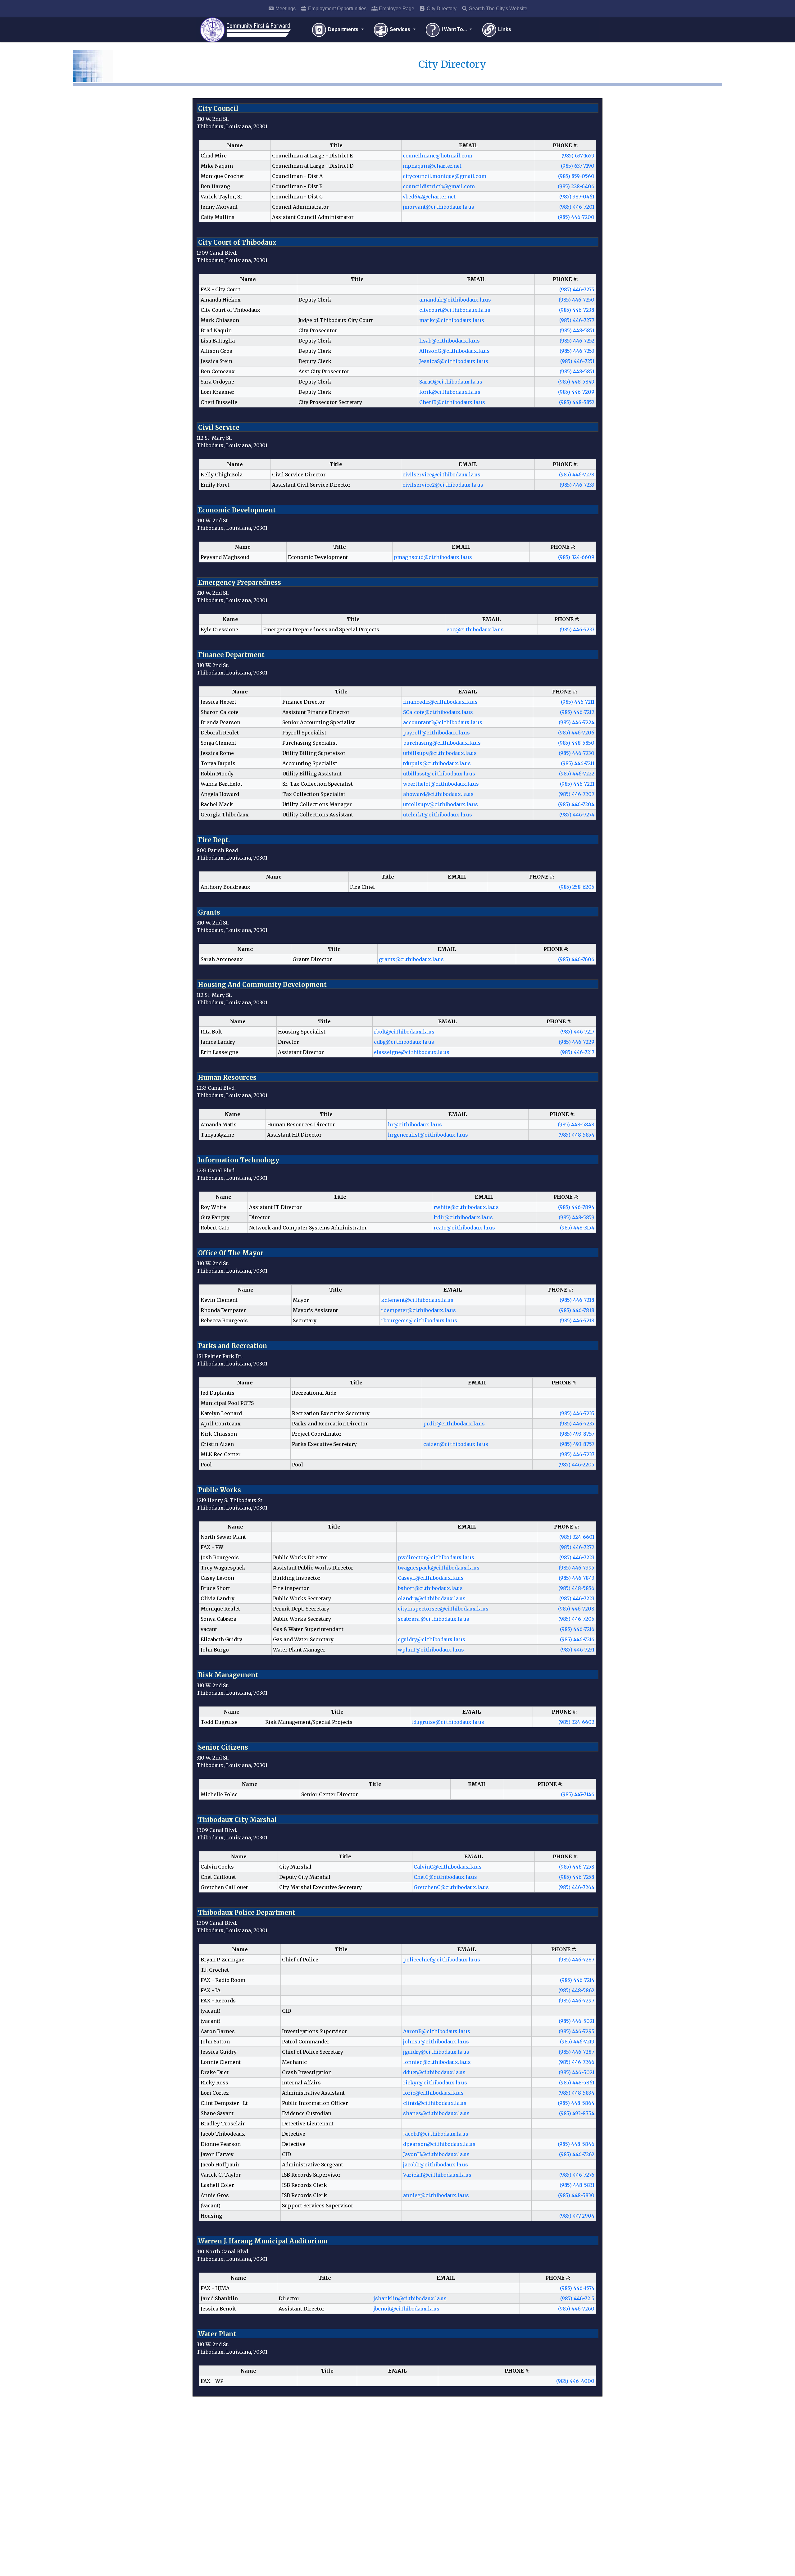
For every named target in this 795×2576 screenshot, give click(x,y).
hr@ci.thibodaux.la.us (415, 1124)
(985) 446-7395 (577, 1568)
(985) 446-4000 (575, 2381)
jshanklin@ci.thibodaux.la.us (410, 2298)
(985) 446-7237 (577, 629)
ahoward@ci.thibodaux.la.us (438, 794)
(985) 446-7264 (576, 1887)
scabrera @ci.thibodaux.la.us (434, 1619)
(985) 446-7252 (577, 341)
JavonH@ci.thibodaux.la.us (436, 2154)
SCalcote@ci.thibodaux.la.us (438, 712)
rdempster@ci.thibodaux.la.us (418, 1310)
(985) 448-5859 (577, 1217)
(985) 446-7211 (578, 702)
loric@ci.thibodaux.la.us (433, 2093)
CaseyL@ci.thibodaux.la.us (431, 1578)
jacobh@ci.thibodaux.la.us (436, 2165)
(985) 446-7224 (577, 722)
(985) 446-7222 (577, 774)
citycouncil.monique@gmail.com (445, 176)
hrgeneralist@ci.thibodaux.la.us (428, 1135)
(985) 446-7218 (577, 1300)
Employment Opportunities (337, 9)
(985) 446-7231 (577, 1650)
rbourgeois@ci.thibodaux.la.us (419, 1320)
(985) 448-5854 (576, 1135)
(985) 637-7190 (578, 166)
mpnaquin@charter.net (432, 166)
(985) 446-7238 (577, 310)
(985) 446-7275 (577, 289)
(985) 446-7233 (577, 485)
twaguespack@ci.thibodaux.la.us (439, 1568)
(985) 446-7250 (577, 300)
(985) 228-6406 (576, 186)
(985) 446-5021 (577, 2021)
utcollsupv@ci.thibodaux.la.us (441, 804)
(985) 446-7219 (577, 2042)
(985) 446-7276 (577, 2175)
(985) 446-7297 (577, 2001)
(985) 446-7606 (576, 959)
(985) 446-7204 (576, 804)
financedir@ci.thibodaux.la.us (440, 702)
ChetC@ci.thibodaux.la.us (445, 1877)
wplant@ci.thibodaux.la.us (431, 1650)
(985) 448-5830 (576, 2195)
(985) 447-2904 (577, 2216)
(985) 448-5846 (576, 2144)
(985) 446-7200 (576, 217)
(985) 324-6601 (577, 1537)
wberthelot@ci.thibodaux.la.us (441, 784)
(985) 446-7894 (576, 1207)
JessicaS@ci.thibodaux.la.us (454, 361)
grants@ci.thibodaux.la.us (411, 959)
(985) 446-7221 (577, 784)
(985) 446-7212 (577, 712)
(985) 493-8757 (577, 1434)
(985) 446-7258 (577, 1867)
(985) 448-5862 (576, 1990)
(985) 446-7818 (577, 1310)
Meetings (285, 9)
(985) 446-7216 (577, 1629)
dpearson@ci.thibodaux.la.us (439, 2144)
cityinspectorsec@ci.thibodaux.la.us (443, 1609)
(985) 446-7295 (577, 2031)
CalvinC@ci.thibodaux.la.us (448, 1867)
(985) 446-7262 (577, 2154)
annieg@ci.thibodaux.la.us (436, 2195)
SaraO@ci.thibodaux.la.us (451, 382)
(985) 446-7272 (577, 1547)
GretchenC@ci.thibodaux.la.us (451, 1887)
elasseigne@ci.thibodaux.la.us (412, 1052)
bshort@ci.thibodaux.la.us (430, 1588)
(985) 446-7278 (577, 475)
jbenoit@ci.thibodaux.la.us (407, 2309)
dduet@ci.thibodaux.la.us (434, 2072)
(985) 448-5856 (576, 1588)
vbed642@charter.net (429, 197)
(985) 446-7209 (576, 392)
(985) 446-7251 (577, 361)
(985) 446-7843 (577, 1578)
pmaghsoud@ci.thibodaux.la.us (433, 557)
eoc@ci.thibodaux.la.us (475, 629)
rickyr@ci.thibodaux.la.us (435, 2083)
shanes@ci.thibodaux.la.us (436, 2113)
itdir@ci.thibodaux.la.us (463, 1217)
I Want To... (454, 29)
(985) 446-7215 (577, 2298)
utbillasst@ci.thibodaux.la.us (439, 774)
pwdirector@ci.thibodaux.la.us (436, 1557)
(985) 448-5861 (577, 2083)
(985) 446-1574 (577, 2288)
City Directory (441, 9)
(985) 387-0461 (577, 197)
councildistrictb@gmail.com (439, 186)
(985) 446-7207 (576, 794)
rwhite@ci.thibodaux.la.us (466, 1207)
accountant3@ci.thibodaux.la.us (443, 722)
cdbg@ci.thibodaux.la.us (404, 1042)
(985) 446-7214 (577, 1980)
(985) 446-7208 (576, 1609)
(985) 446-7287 (577, 1960)
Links (504, 29)
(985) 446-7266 (576, 2062)
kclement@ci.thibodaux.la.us (417, 1300)
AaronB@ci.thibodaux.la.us (437, 2031)
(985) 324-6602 (576, 1722)
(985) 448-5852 (577, 402)
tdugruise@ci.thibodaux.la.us (448, 1722)
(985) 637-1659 (578, 156)
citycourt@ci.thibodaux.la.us (455, 310)
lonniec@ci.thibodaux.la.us (437, 2062)
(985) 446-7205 (576, 1619)
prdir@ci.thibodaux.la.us (454, 1424)
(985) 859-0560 (576, 176)
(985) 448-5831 (577, 2185)
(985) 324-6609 (576, 557)
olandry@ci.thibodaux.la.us (432, 1598)
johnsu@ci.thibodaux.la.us (436, 2042)
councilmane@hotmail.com (438, 156)
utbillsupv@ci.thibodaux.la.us (440, 753)
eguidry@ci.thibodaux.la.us (432, 1639)
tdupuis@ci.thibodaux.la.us (437, 763)
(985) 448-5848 (576, 1124)
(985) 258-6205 (577, 887)
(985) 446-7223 (577, 1557)
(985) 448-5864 (576, 2103)
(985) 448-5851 (577, 330)
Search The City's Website (497, 9)
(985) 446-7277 (577, 320)
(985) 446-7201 (577, 207)
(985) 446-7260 (576, 2309)
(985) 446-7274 (577, 815)
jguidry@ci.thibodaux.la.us (436, 2052)
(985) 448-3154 (577, 1228)
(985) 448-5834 (576, 2093)
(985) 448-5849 (576, 382)
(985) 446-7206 (576, 733)
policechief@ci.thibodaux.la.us (442, 1960)
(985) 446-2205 (576, 1465)
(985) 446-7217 (577, 1032)
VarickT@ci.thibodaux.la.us (437, 2175)
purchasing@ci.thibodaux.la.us (442, 743)
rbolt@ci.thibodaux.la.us (404, 1032)
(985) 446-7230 (577, 753)
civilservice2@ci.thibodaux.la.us (443, 485)
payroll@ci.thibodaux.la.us (436, 733)
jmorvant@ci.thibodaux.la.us (438, 207)
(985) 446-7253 (577, 351)
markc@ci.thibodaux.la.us (452, 320)
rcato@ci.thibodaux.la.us (464, 1228)
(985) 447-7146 (578, 1794)
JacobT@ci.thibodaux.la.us (436, 2134)
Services (400, 29)
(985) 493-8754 (577, 2113)
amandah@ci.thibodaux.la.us (455, 300)
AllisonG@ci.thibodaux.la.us (454, 351)
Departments (343, 29)
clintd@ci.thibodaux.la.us (435, 2103)
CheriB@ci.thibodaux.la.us (452, 402)
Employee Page (396, 9)
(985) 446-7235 (577, 1413)
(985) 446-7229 (577, 1042)
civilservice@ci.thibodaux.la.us (441, 475)
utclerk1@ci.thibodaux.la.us (438, 815)
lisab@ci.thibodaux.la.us (450, 341)
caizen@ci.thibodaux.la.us (456, 1444)
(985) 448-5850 (576, 743)
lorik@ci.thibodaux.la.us (450, 392)
